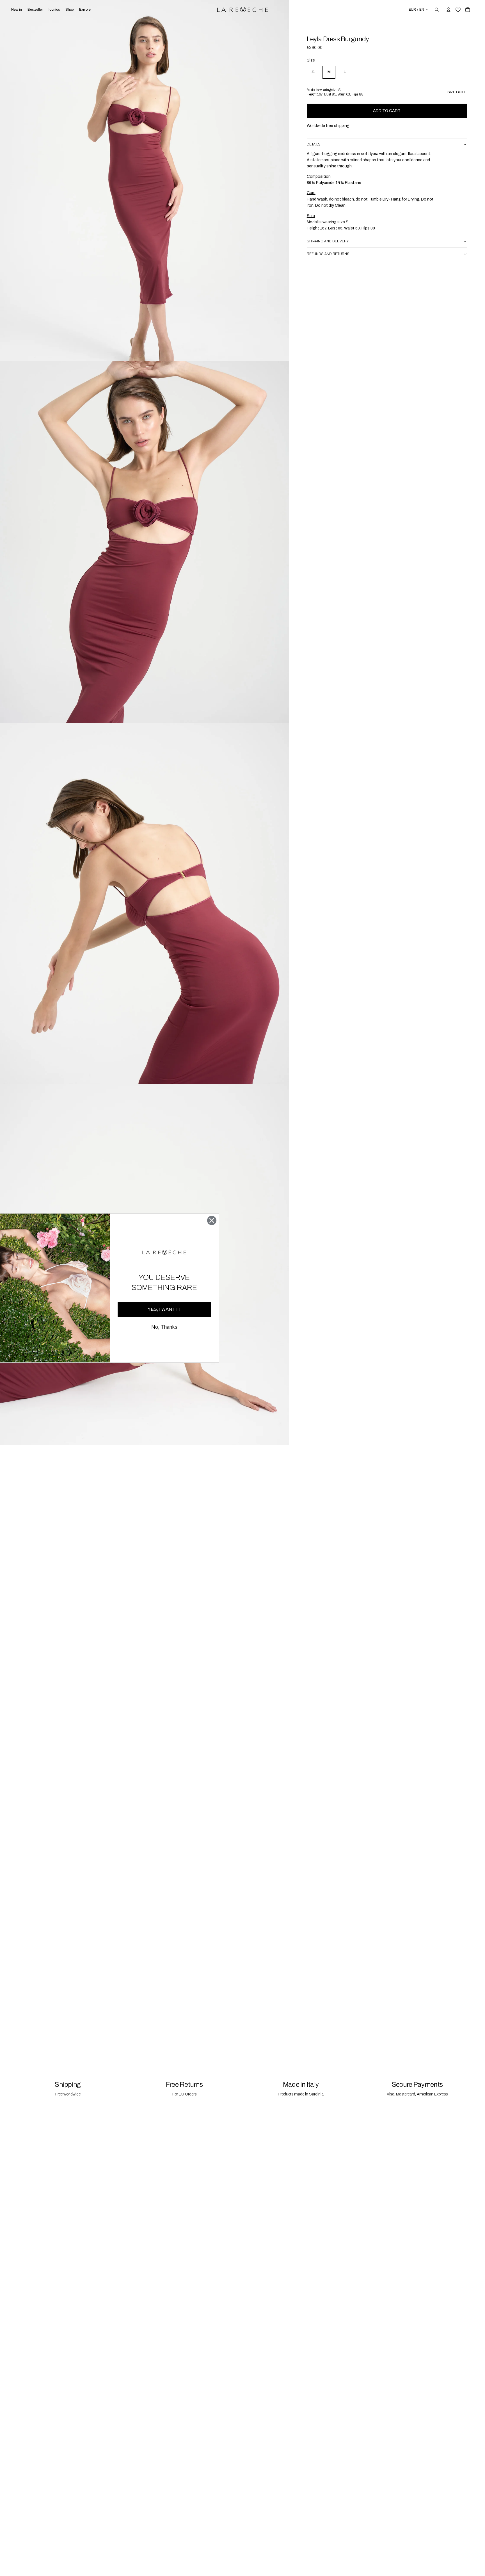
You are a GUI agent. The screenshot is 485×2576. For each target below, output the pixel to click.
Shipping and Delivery (328, 241)
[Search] (437, 10)
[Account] (449, 10)
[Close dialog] (212, 1220)
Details (314, 145)
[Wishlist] (458, 9)
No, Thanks (164, 1327)
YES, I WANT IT (164, 1309)
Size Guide (457, 92)
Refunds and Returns (328, 254)
